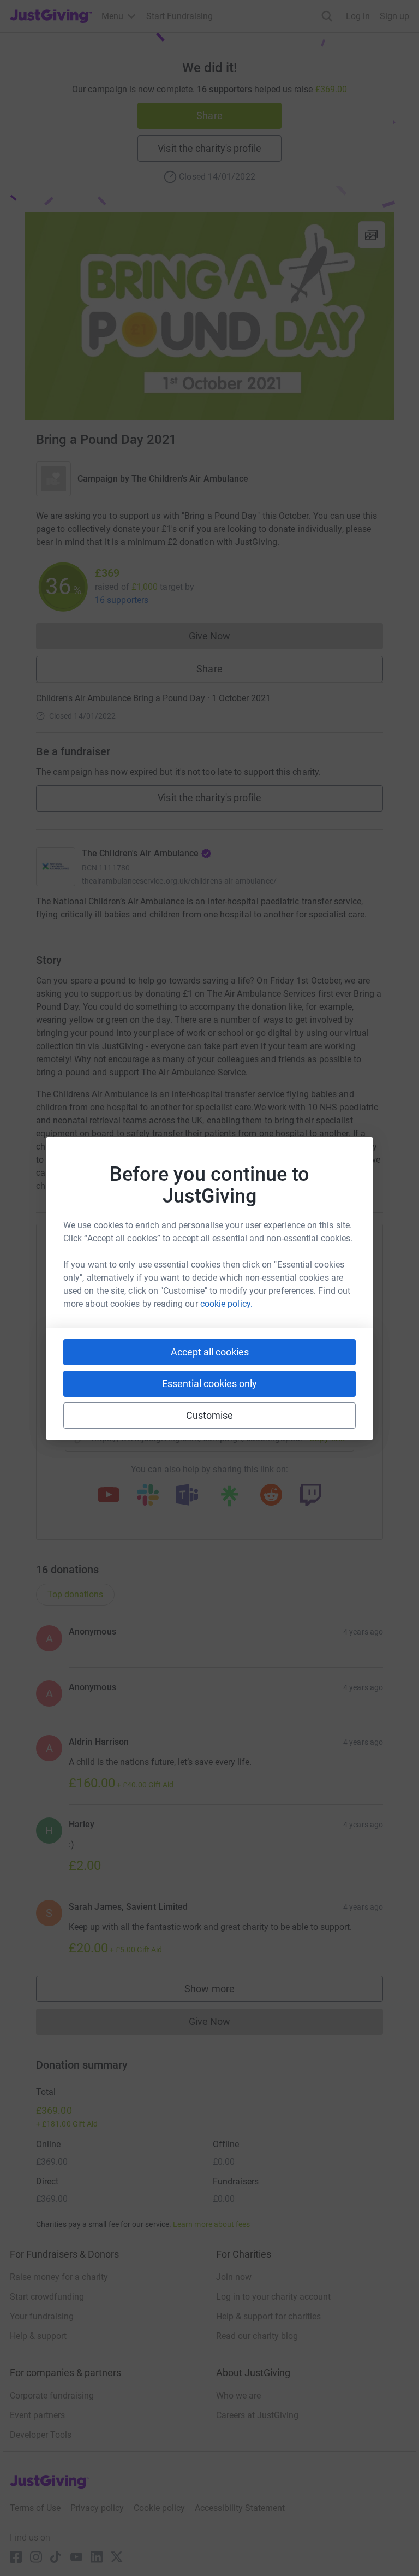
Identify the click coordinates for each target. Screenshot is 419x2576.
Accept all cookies (210, 1352)
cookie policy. (226, 1304)
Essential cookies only (209, 1384)
